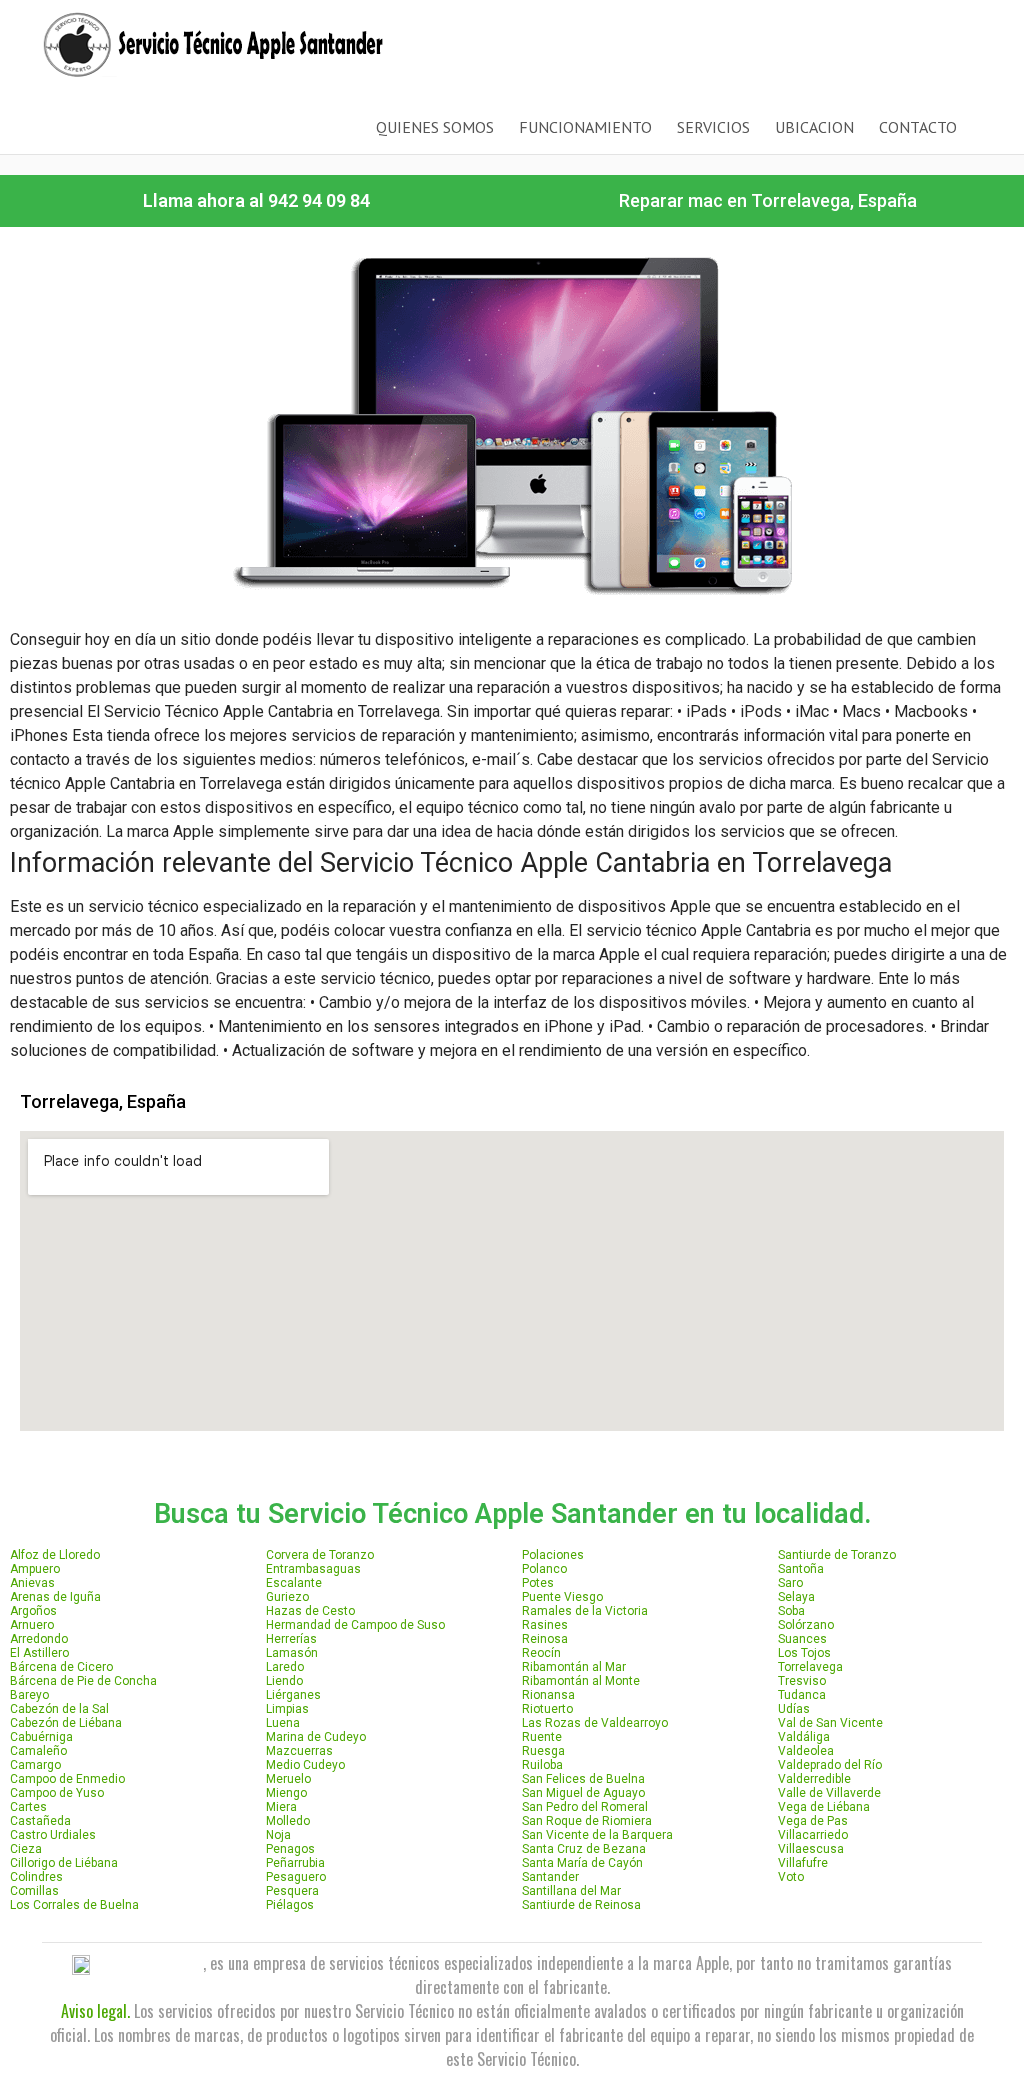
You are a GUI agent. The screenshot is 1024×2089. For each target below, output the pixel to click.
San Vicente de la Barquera (597, 1835)
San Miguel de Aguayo (583, 1793)
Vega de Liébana (824, 1807)
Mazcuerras (299, 1751)
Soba (791, 1611)
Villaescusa (811, 1849)
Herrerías (291, 1639)
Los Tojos (804, 1653)
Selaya (796, 1597)
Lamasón (292, 1653)
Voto (791, 1877)
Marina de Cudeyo (316, 1737)
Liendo (284, 1681)
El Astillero (39, 1653)
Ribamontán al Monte (581, 1681)
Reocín (541, 1653)
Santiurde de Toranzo (837, 1555)
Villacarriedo (813, 1835)
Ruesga (543, 1751)
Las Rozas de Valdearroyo (595, 1723)
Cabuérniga (41, 1737)
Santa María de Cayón (582, 1863)
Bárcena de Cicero (61, 1667)
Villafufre (803, 1863)
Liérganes (293, 1695)
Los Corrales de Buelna (74, 1905)
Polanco (544, 1569)
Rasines (545, 1625)
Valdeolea (806, 1751)
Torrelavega (810, 1667)
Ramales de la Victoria (585, 1611)
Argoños (33, 1611)
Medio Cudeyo (305, 1765)
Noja (278, 1835)
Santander (550, 1877)
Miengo (286, 1793)
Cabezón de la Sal (59, 1709)
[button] (256, 201)
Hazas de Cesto (310, 1611)
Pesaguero (296, 1877)
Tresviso (802, 1681)
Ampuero (35, 1569)
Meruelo (288, 1779)
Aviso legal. (95, 2011)
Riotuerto (547, 1709)
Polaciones (553, 1555)
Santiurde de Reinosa (581, 1905)
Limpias (287, 1709)
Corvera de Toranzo (320, 1555)
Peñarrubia (295, 1863)
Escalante (294, 1583)
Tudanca (802, 1695)
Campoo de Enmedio (67, 1779)
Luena (283, 1723)
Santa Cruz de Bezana (584, 1849)
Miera (281, 1807)
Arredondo (39, 1639)
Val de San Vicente (830, 1723)
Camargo (35, 1765)
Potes (538, 1583)
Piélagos (290, 1905)
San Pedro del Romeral (585, 1807)
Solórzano (806, 1625)
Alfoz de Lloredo (55, 1555)
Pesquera (292, 1891)
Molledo (288, 1821)
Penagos (290, 1849)
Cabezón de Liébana (66, 1723)
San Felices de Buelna (583, 1779)
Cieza (26, 1849)
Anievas (32, 1583)
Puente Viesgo (562, 1597)
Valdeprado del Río (830, 1765)
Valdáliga (804, 1737)
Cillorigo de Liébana (64, 1863)
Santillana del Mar (571, 1891)
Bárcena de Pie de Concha (83, 1681)
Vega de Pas (813, 1821)
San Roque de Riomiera (587, 1821)
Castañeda (40, 1821)
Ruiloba (542, 1765)
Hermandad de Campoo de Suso (355, 1625)
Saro (790, 1583)
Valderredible (814, 1779)
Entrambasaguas (313, 1569)
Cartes (28, 1807)
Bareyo (29, 1695)
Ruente (542, 1737)
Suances (802, 1639)
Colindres (36, 1877)
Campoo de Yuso (57, 1793)
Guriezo (287, 1597)
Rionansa (548, 1695)
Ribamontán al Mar (574, 1667)
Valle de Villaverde (829, 1793)
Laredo (285, 1667)
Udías (794, 1709)
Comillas (34, 1891)
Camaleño (38, 1751)
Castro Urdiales (53, 1835)
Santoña (801, 1569)
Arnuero (32, 1625)
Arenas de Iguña (55, 1597)
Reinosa (545, 1639)
